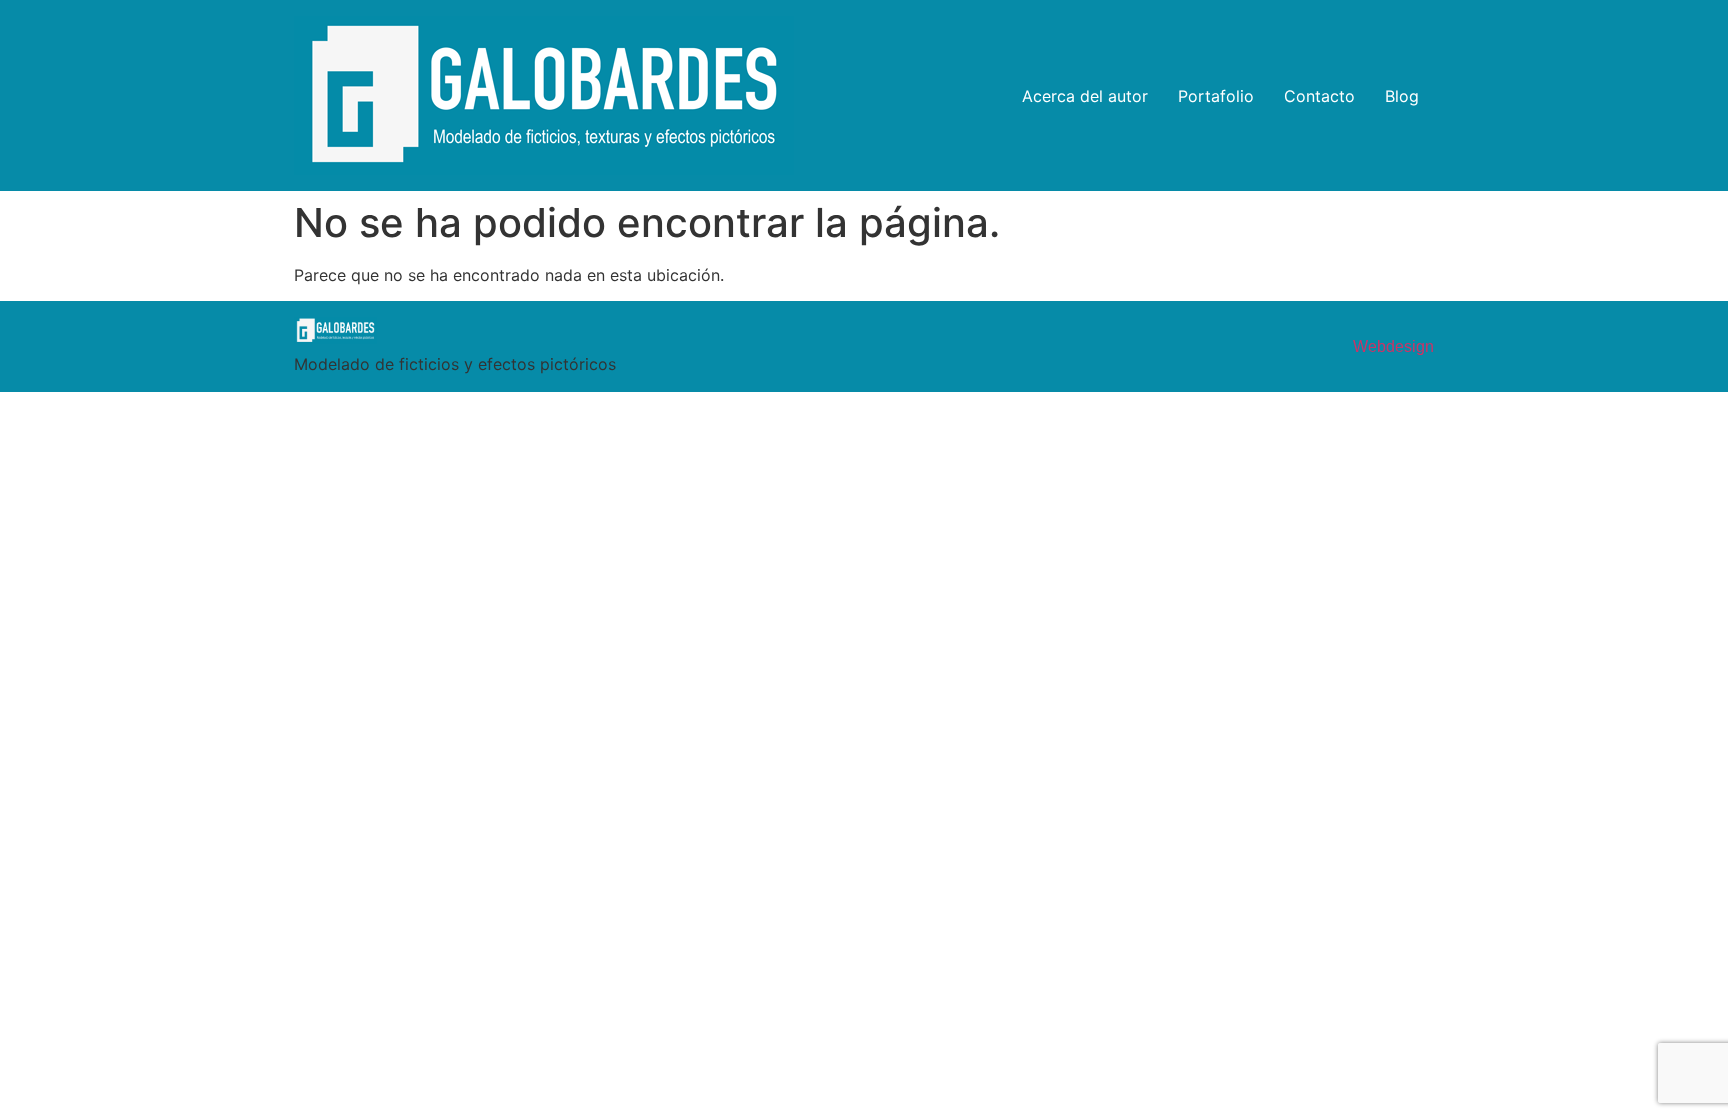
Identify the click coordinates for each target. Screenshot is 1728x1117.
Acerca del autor (1085, 96)
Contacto (1319, 96)
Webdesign (1393, 346)
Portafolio (1216, 96)
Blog (1402, 96)
